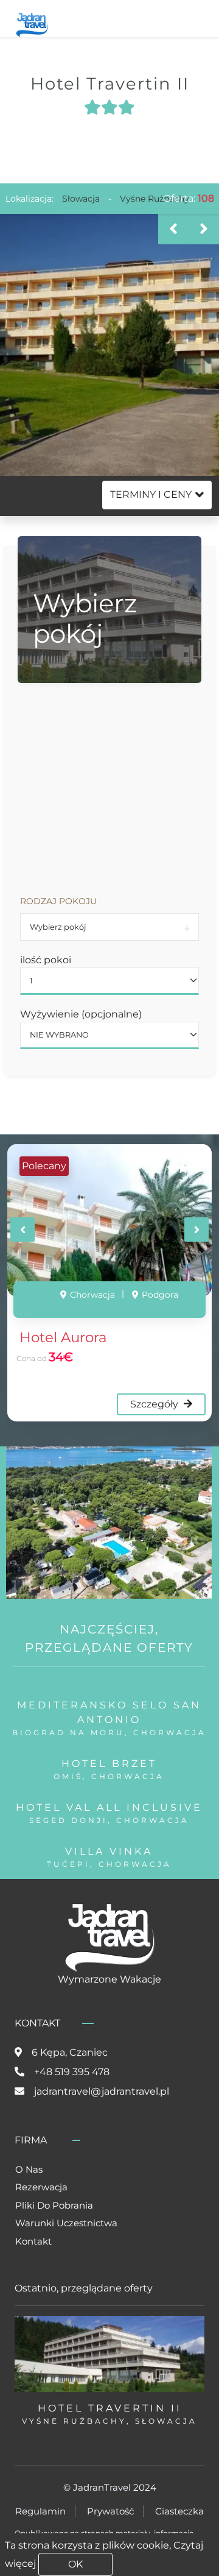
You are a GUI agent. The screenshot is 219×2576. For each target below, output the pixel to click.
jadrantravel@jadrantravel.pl (102, 2091)
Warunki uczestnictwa (66, 2223)
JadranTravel (102, 2487)
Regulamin (40, 2511)
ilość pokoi (46, 960)
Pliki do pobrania (54, 2205)
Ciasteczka (179, 2511)
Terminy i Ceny (151, 494)
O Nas (29, 2169)
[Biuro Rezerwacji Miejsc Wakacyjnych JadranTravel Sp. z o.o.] (32, 23)
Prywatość (110, 2511)
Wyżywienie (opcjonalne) (81, 1014)
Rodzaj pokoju (58, 901)
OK (75, 2564)
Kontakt (33, 2241)
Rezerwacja (41, 2187)
